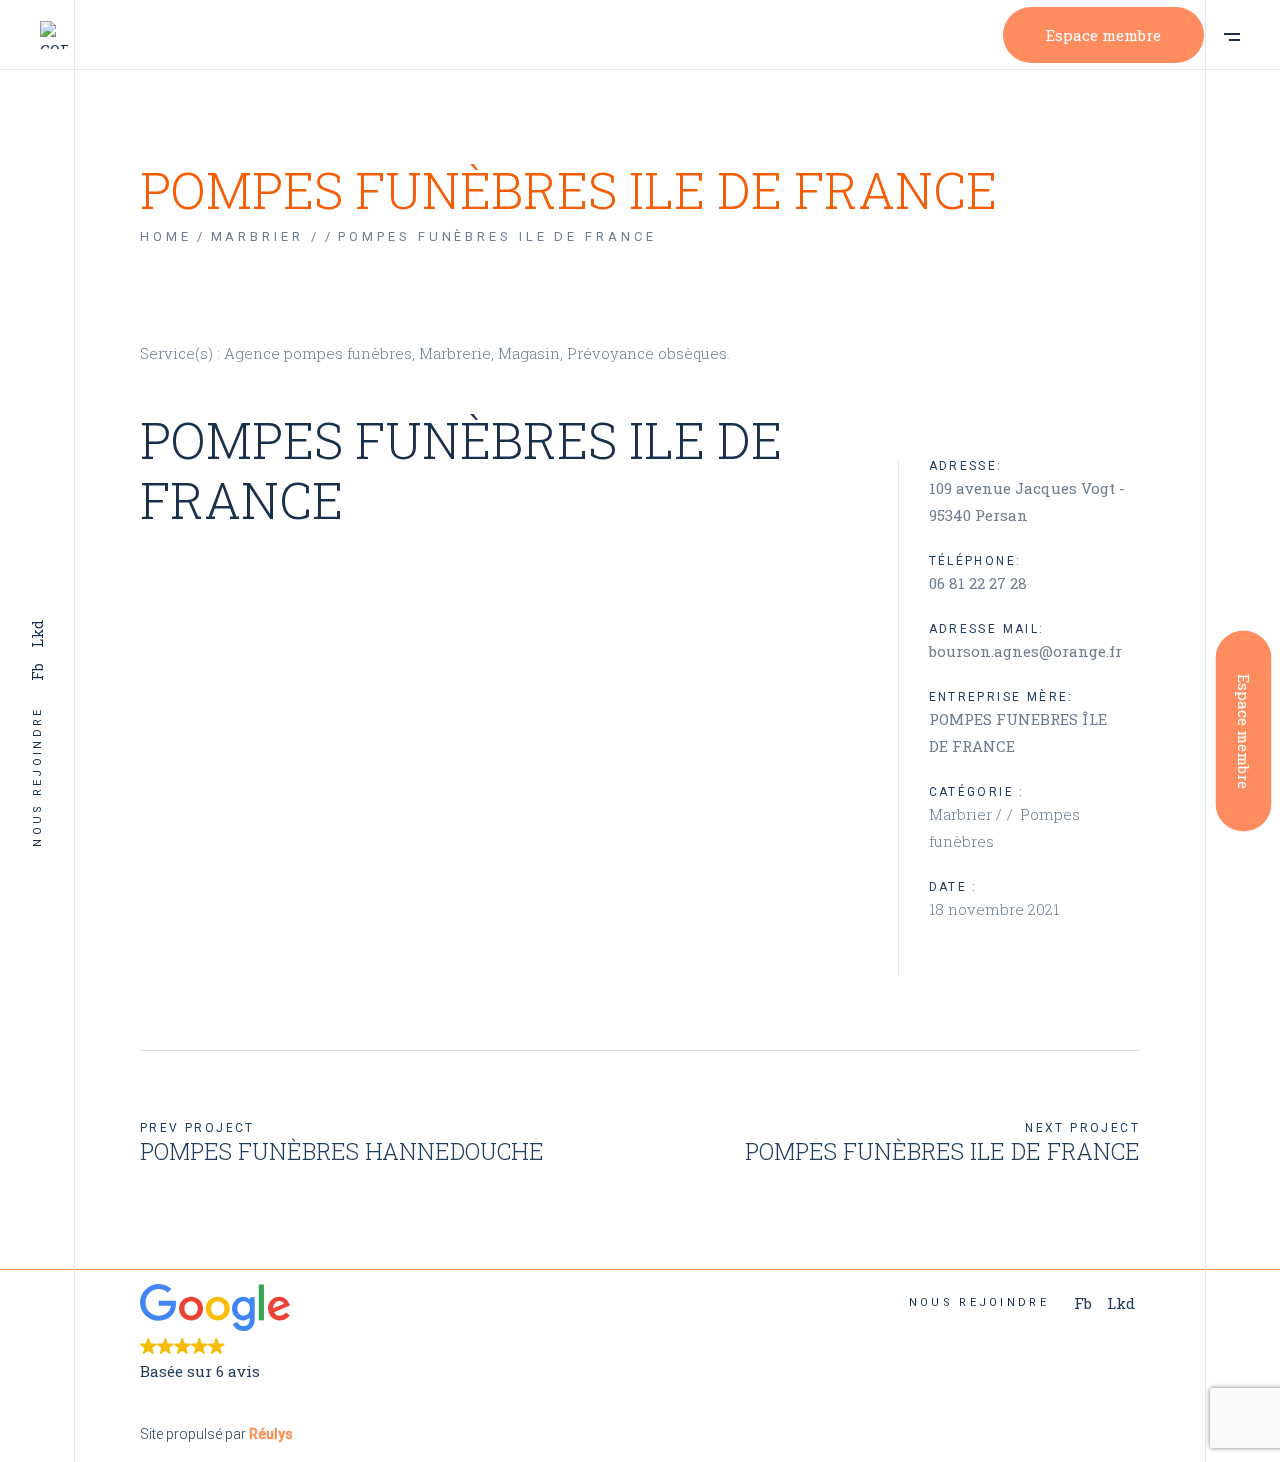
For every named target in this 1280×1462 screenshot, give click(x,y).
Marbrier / (967, 814)
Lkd (37, 634)
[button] (382, 1334)
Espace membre (1103, 35)
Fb (37, 672)
